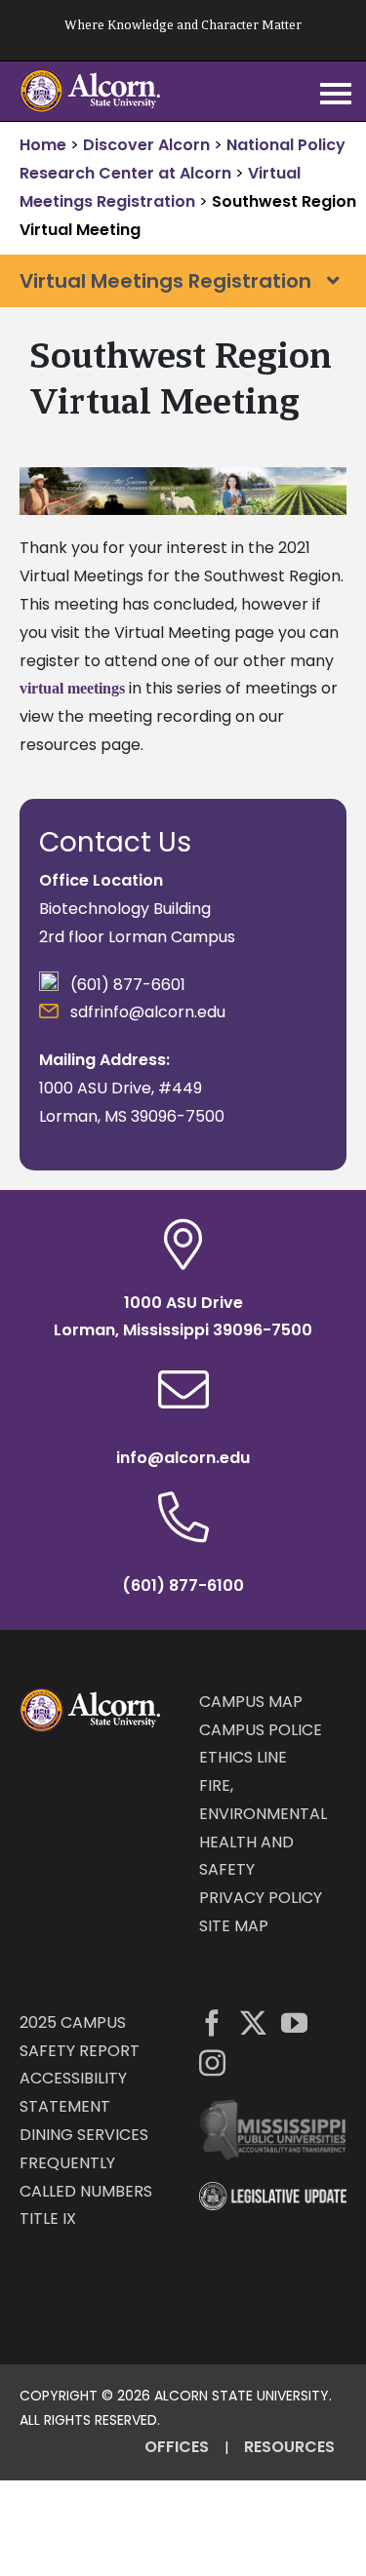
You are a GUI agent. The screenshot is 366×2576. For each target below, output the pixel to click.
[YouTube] (294, 2022)
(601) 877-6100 (183, 1585)
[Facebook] (212, 2022)
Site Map (234, 1926)
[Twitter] (253, 2022)
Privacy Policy (261, 1898)
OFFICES (177, 2447)
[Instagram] (212, 2062)
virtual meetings (72, 688)
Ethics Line (243, 1757)
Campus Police (261, 1730)
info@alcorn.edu (183, 1458)
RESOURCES (289, 2447)
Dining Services (84, 2135)
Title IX (48, 2219)
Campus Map (251, 1702)
